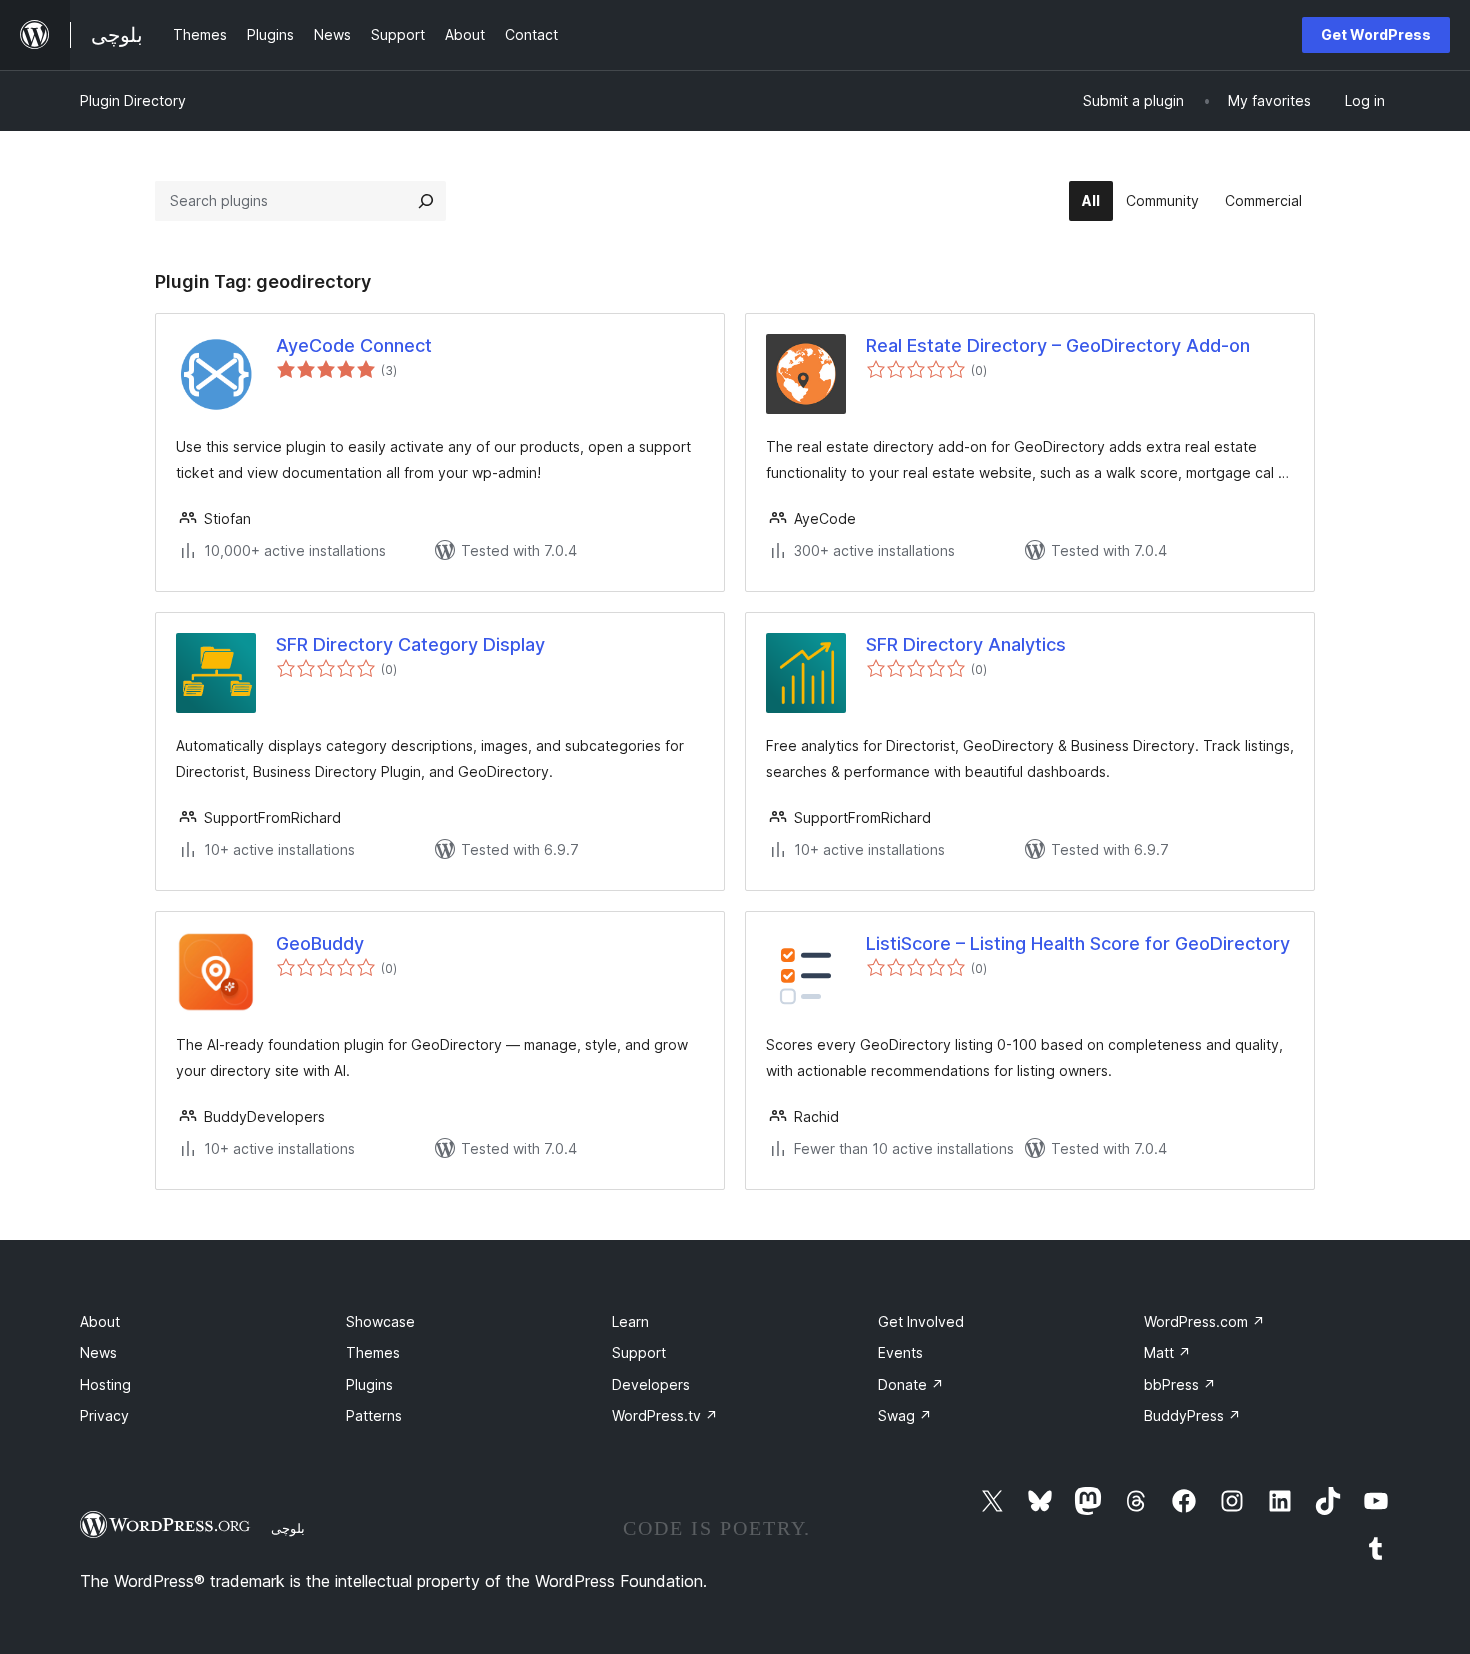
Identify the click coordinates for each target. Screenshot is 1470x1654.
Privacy (104, 1415)
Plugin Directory (133, 100)
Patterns (374, 1415)
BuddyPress (1192, 1415)
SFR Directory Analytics (966, 644)
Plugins (369, 1384)
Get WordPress (1376, 34)
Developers (651, 1384)
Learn (630, 1321)
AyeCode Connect (354, 345)
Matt (1167, 1352)
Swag (905, 1415)
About (100, 1321)
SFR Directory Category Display (410, 644)
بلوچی (288, 1528)
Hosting (105, 1384)
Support (639, 1352)
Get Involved (921, 1321)
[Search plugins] (426, 201)
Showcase (380, 1321)
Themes (373, 1352)
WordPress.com (1204, 1321)
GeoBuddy (320, 943)
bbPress (1180, 1384)
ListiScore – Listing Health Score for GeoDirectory (1078, 943)
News (98, 1352)
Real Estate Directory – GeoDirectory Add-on (1058, 345)
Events (900, 1352)
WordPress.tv (665, 1415)
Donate (911, 1384)
